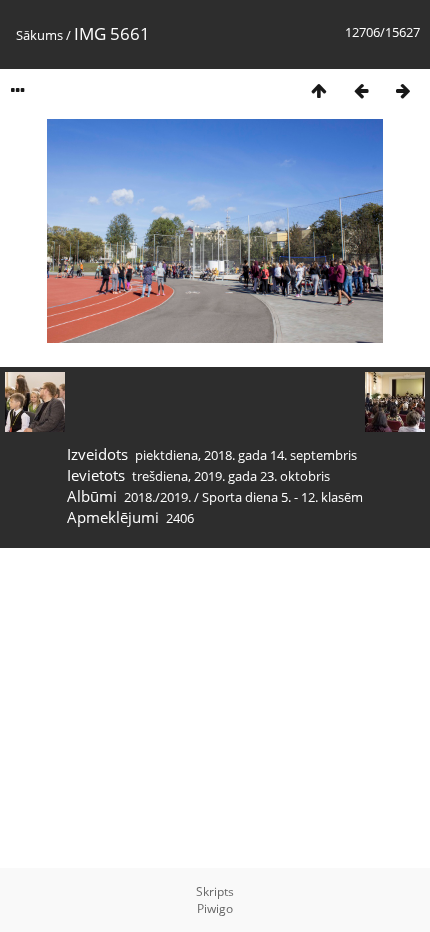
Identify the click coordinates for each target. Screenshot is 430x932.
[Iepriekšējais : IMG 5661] (361, 90)
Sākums (39, 35)
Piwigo (215, 908)
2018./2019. (157, 497)
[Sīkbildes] (319, 90)
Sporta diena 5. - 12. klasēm (282, 497)
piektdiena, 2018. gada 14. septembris (246, 455)
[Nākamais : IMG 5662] (403, 90)
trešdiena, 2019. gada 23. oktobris (231, 476)
